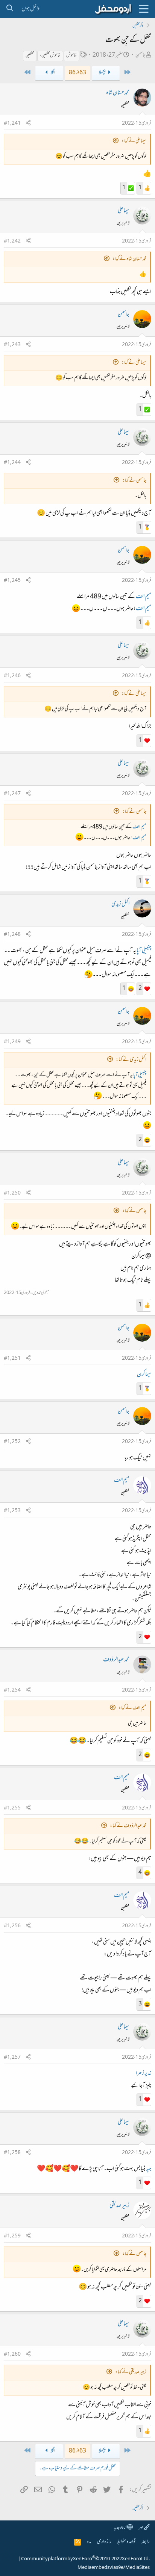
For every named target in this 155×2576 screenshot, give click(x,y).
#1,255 (12, 1808)
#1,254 (12, 1690)
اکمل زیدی (120, 904)
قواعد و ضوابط (126, 2542)
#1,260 (12, 2355)
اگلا (53, 73)
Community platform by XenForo (85, 2559)
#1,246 (12, 676)
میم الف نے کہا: (132, 1708)
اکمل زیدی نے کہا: (131, 1060)
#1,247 (12, 794)
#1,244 (12, 463)
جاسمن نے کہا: (134, 481)
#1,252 (12, 1442)
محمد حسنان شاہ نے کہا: (129, 259)
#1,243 (12, 345)
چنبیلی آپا (144, 951)
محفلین (30, 56)
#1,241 (12, 124)
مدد (89, 2542)
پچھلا (102, 73)
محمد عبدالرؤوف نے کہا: (128, 1826)
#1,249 (12, 1042)
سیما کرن (144, 1375)
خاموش (71, 56)
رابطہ (146, 2542)
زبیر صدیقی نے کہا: (131, 2372)
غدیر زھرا (144, 2074)
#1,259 (12, 2236)
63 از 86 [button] (77, 73)
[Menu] (144, 9)
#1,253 (12, 1511)
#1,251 (12, 1359)
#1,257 (12, 2058)
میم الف (144, 597)
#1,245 (12, 581)
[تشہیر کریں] (28, 124)
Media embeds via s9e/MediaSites (114, 2568)
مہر (141, 2528)
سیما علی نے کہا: (134, 141)
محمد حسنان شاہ (118, 93)
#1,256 (12, 1926)
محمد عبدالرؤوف (116, 1660)
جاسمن (141, 55)
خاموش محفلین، (50, 56)
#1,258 (12, 2153)
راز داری (104, 2542)
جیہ (149, 2169)
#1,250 (12, 1193)
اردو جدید (120, 2528)
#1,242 (12, 241)
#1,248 (12, 935)
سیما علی (124, 211)
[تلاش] (10, 9)
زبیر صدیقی (119, 2206)
